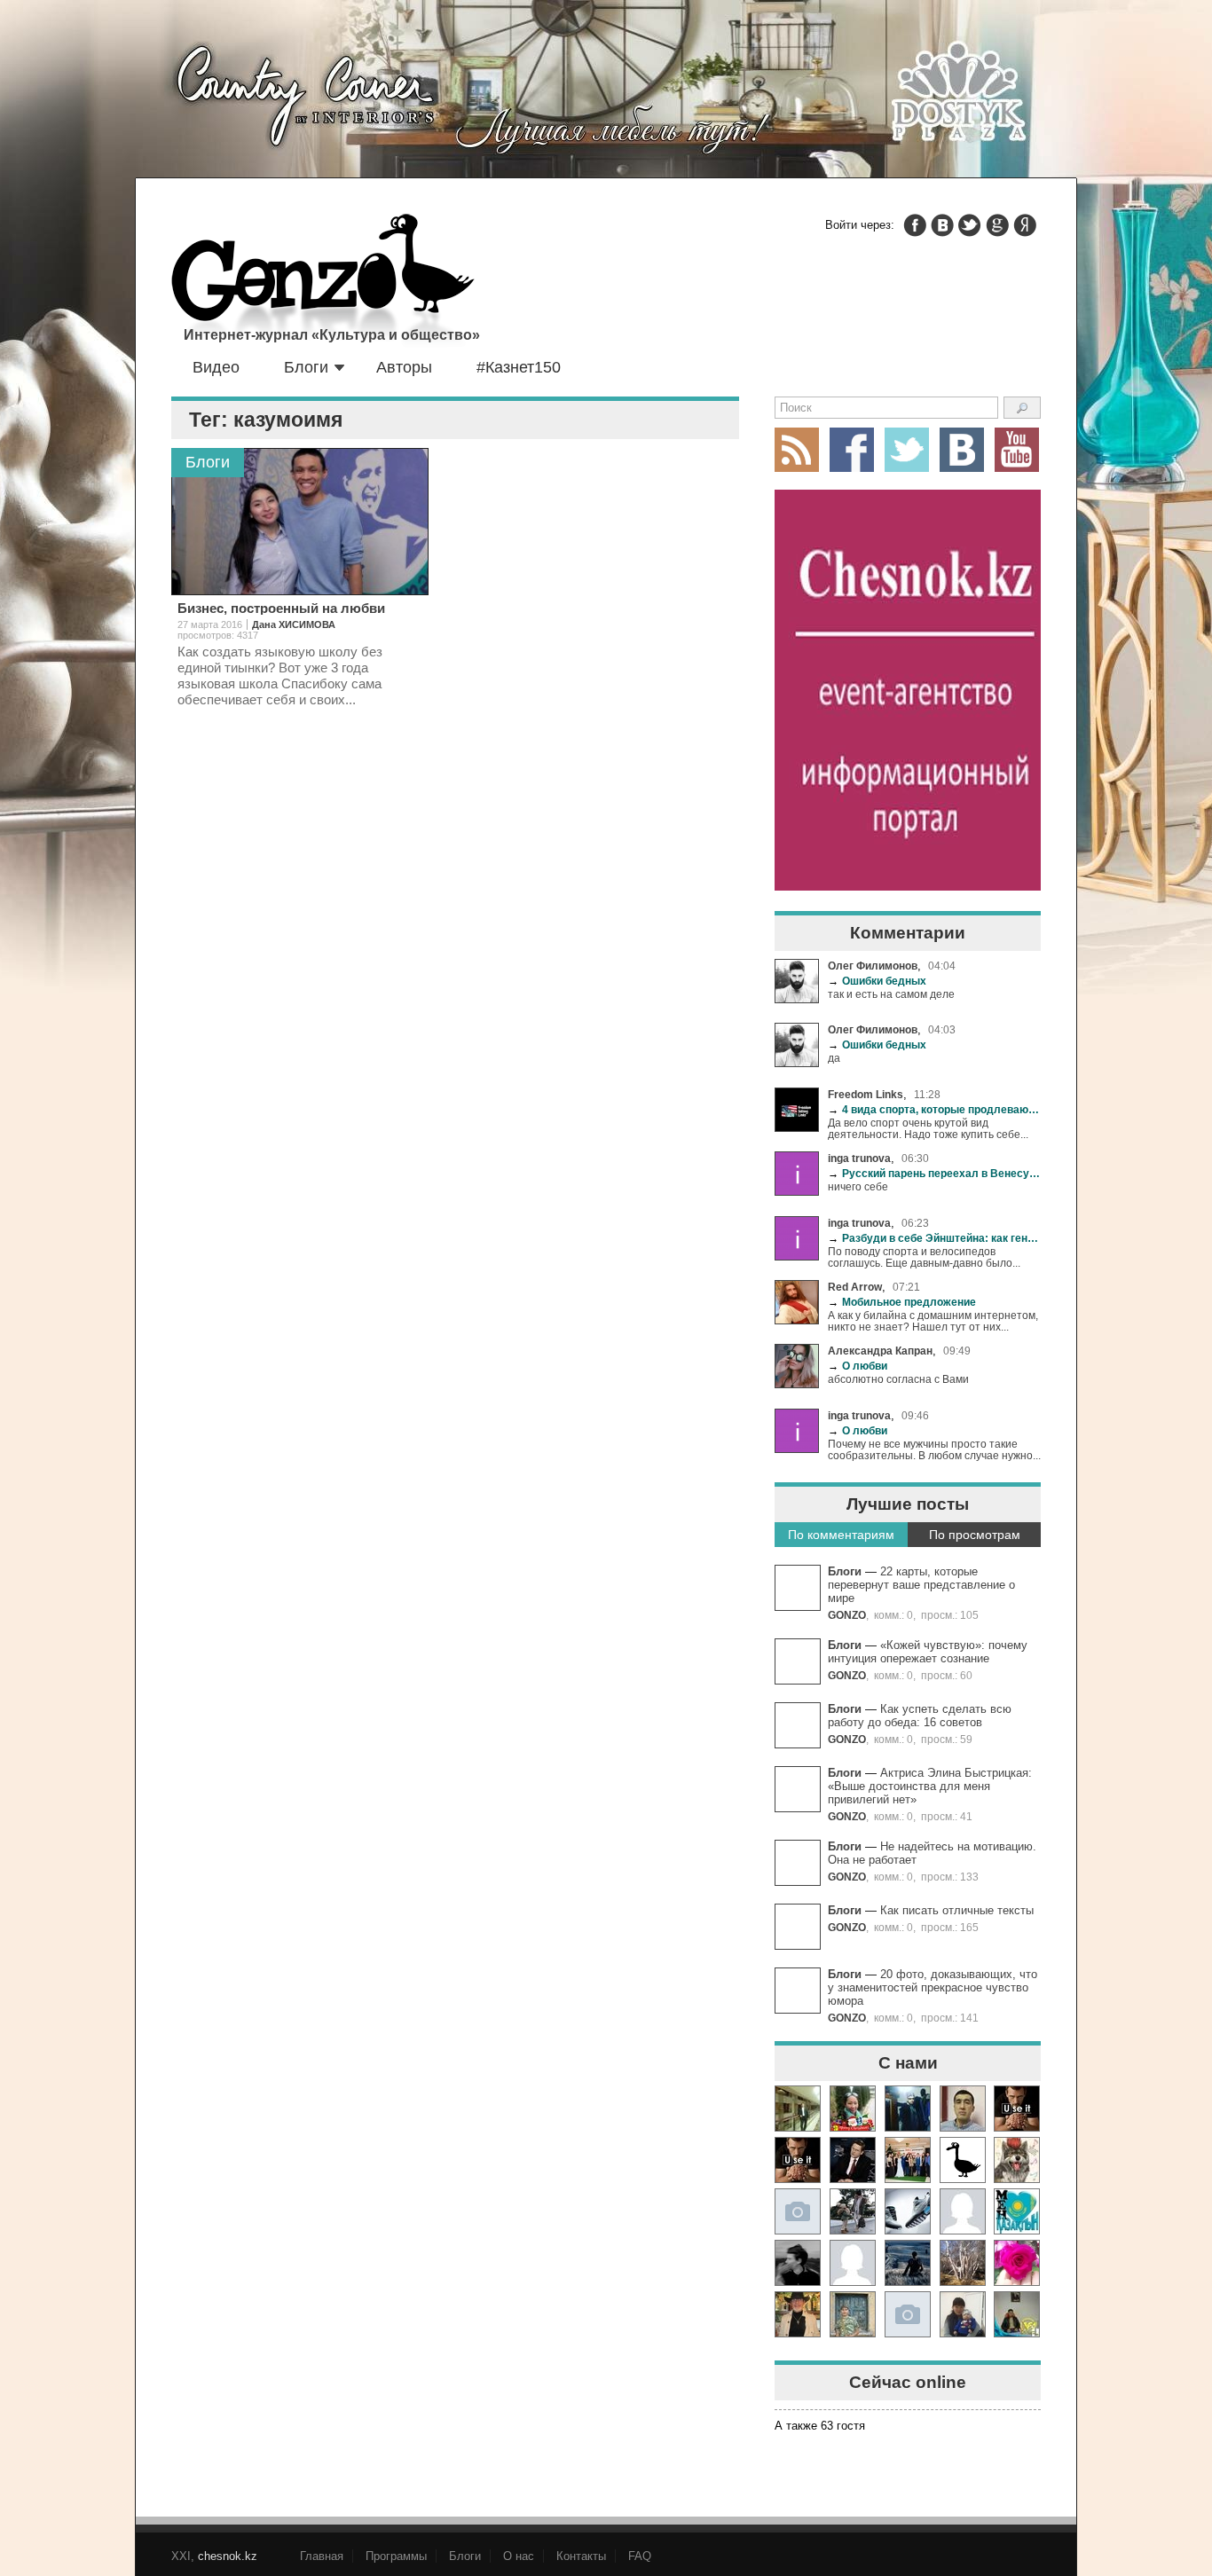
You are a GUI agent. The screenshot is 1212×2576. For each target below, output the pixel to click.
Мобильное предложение (902, 1302)
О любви (858, 1366)
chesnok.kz (228, 2556)
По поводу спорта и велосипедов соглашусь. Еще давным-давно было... (924, 1257)
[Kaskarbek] (908, 2314)
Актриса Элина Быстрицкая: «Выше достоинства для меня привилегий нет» (930, 1786)
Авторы (404, 367)
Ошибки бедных (877, 981)
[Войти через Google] (997, 225)
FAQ (640, 2556)
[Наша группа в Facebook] (852, 450)
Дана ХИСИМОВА (294, 624)
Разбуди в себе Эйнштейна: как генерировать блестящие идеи (934, 1238)
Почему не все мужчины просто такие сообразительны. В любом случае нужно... (934, 1449)
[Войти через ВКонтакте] (942, 225)
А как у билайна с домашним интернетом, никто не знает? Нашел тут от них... (933, 1321)
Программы (396, 2556)
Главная (322, 2556)
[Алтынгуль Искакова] (963, 2314)
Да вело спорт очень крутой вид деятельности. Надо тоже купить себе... (928, 1128)
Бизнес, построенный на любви (281, 608)
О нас (519, 2556)
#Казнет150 (519, 367)
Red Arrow (855, 1287)
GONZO (847, 1615)
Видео (216, 367)
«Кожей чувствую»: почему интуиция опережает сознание (928, 1652)
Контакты (581, 2556)
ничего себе (858, 1186)
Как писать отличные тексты (957, 1910)
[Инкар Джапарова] (853, 2211)
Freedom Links (866, 1094)
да (834, 1058)
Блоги (306, 367)
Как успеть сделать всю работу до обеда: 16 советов (920, 1716)
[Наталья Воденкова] (963, 2263)
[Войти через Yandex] (1025, 225)
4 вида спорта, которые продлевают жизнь (934, 1109)
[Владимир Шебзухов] (798, 2314)
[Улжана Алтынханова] (798, 2263)
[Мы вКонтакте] (962, 450)
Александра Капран (880, 1351)
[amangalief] (1017, 2109)
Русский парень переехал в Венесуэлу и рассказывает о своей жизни (934, 1173)
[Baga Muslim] (908, 2160)
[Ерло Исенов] (1017, 2211)
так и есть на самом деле (891, 994)
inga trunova (859, 1158)
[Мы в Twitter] (907, 450)
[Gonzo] (323, 282)
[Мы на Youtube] (1017, 450)
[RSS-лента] (797, 450)
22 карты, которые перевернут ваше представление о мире (921, 1585)
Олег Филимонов (873, 966)
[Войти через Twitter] (970, 225)
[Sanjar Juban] (908, 2211)
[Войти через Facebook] (915, 225)
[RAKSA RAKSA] (963, 2160)
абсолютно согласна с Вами (898, 1379)
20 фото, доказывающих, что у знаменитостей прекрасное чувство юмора (933, 1987)
